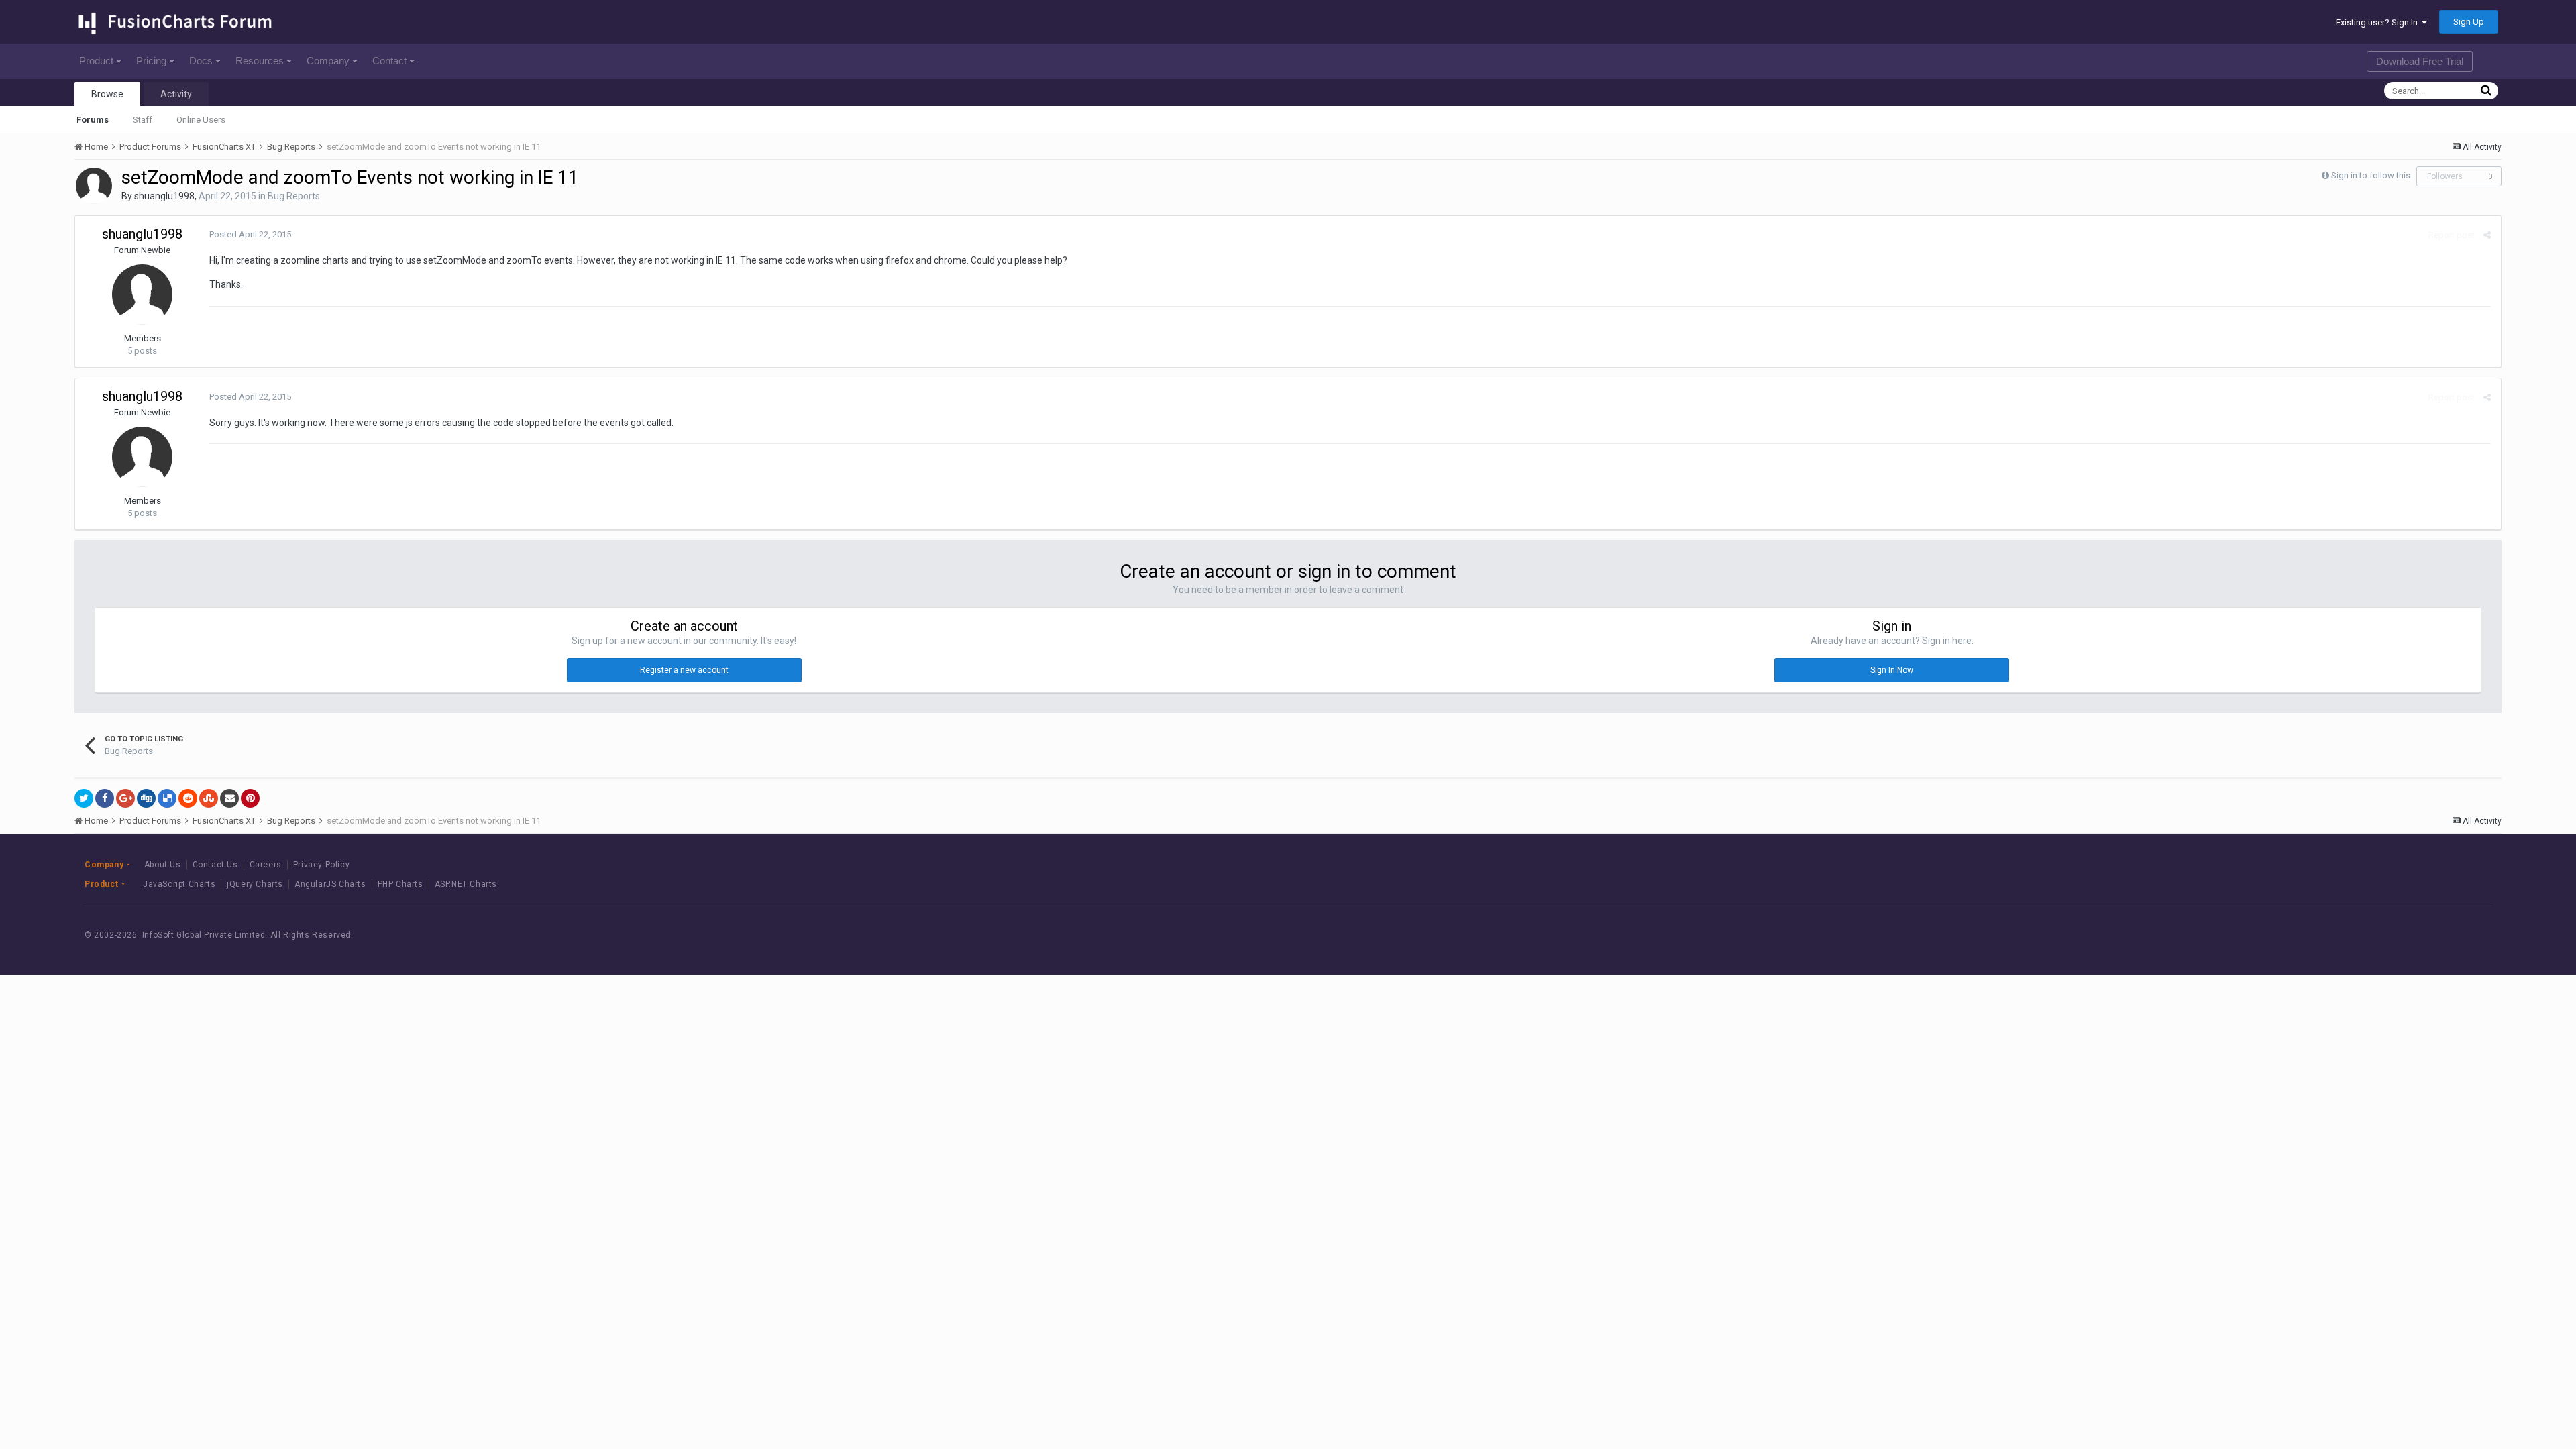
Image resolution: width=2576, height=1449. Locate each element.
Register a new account (684, 670)
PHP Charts (400, 884)
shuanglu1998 (164, 196)
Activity (176, 94)
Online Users (201, 120)
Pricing (151, 61)
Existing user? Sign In (2379, 22)
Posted (250, 234)
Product (96, 61)
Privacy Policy (321, 865)
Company (328, 61)
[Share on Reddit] (188, 798)
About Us (163, 865)
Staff (143, 120)
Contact (389, 61)
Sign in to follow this (2371, 175)
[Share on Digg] (146, 798)
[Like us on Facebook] (2372, 935)
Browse (107, 94)
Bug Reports (294, 196)
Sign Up (2469, 22)
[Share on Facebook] (105, 798)
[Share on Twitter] (84, 798)
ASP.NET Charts (466, 884)
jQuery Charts (255, 884)
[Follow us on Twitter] (2403, 935)
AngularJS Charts (330, 884)
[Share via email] (229, 798)
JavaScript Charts (179, 884)
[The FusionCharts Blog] (2342, 935)
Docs (201, 61)
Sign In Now (1892, 670)
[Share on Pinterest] (250, 798)
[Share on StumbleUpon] (209, 798)
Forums (93, 120)
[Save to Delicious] (167, 798)
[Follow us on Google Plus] (2433, 935)
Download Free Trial (2420, 61)
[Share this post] (2487, 235)
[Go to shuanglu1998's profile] (94, 186)
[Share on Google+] (125, 798)
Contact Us (215, 865)
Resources (260, 61)
